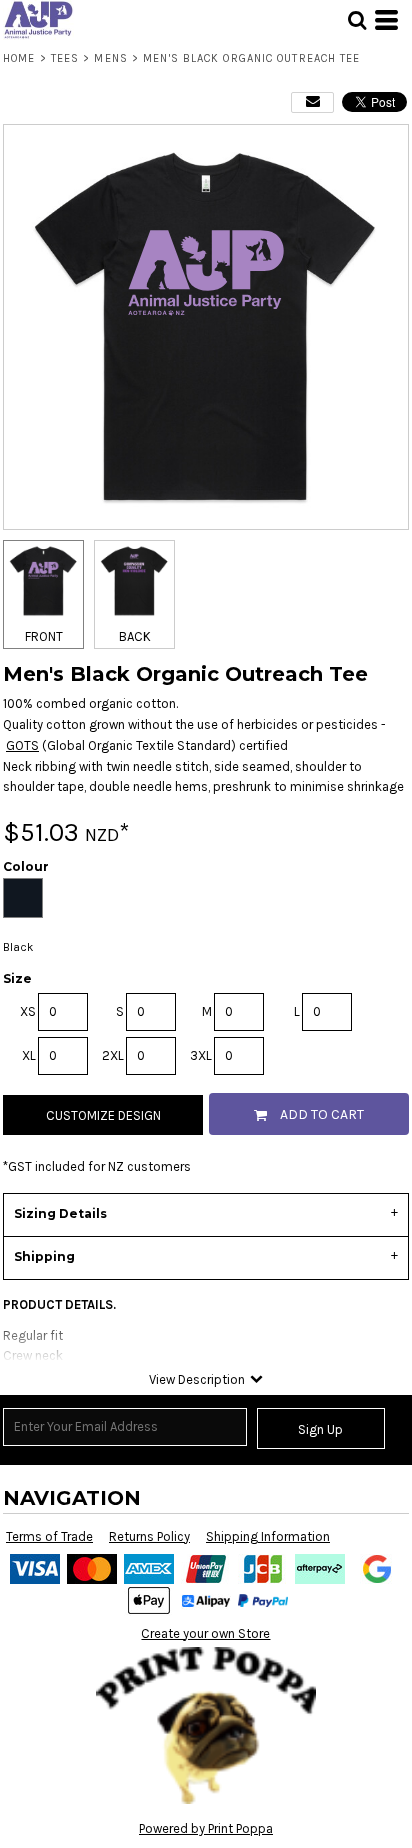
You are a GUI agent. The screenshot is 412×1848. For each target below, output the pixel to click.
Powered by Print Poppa (206, 1828)
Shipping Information (268, 1536)
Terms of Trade (49, 1536)
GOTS (22, 745)
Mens (110, 58)
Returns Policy (149, 1536)
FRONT (44, 636)
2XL (113, 1055)
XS (28, 1011)
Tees (65, 58)
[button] (357, 20)
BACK (135, 636)
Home (19, 58)
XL (29, 1055)
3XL (201, 1055)
